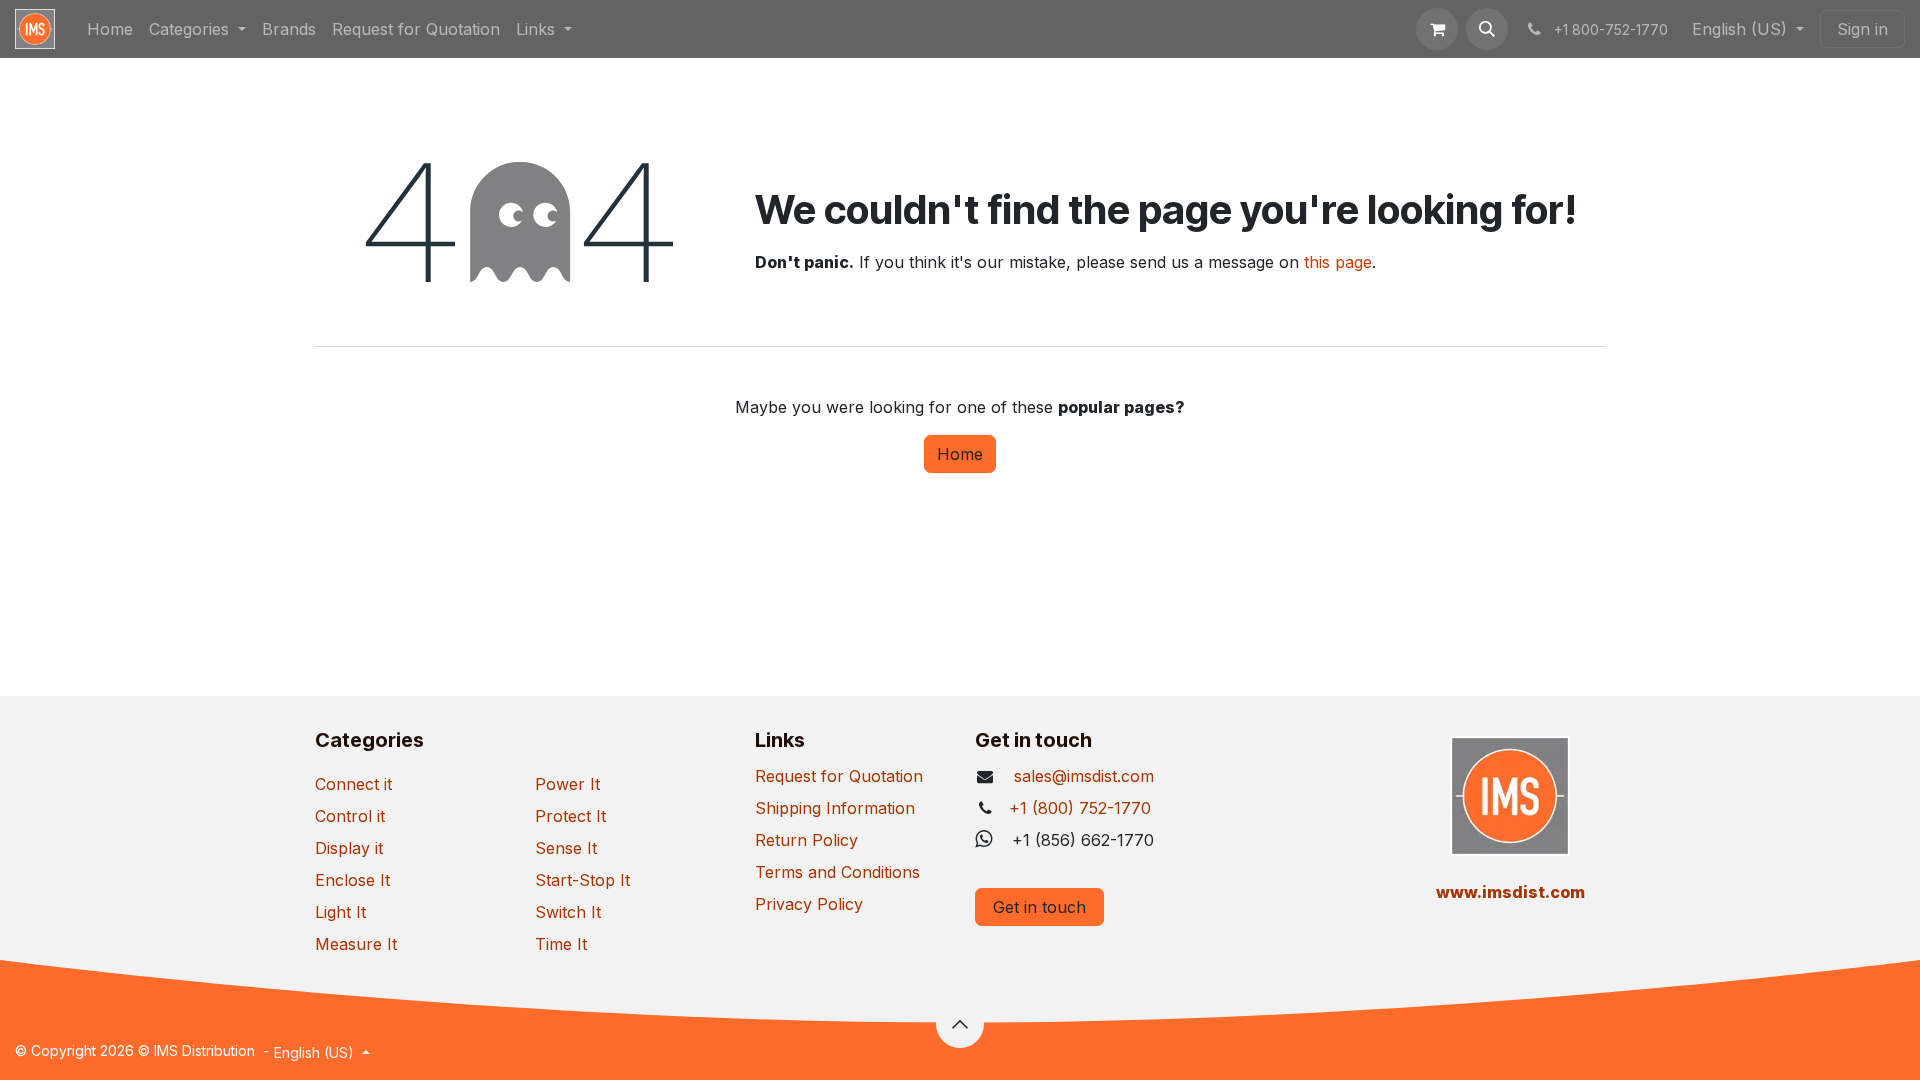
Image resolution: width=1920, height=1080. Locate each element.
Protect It (570, 816)
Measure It (356, 944)
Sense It (566, 848)
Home (960, 454)
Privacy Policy (809, 904)
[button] (1487, 29)
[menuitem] (110, 29)
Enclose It (352, 880)
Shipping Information (835, 808)
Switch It (568, 912)
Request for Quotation (839, 776)
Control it (350, 816)
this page (1338, 262)
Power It (567, 784)
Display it (349, 848)
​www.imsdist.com (1510, 892)
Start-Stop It (582, 880)
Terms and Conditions (837, 872)
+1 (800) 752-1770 (1080, 808)
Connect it (353, 784)
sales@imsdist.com (1081, 776)
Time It (561, 944)
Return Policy (806, 840)
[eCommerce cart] (1437, 29)
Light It (340, 912)
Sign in (1862, 29)
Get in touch (1039, 907)
